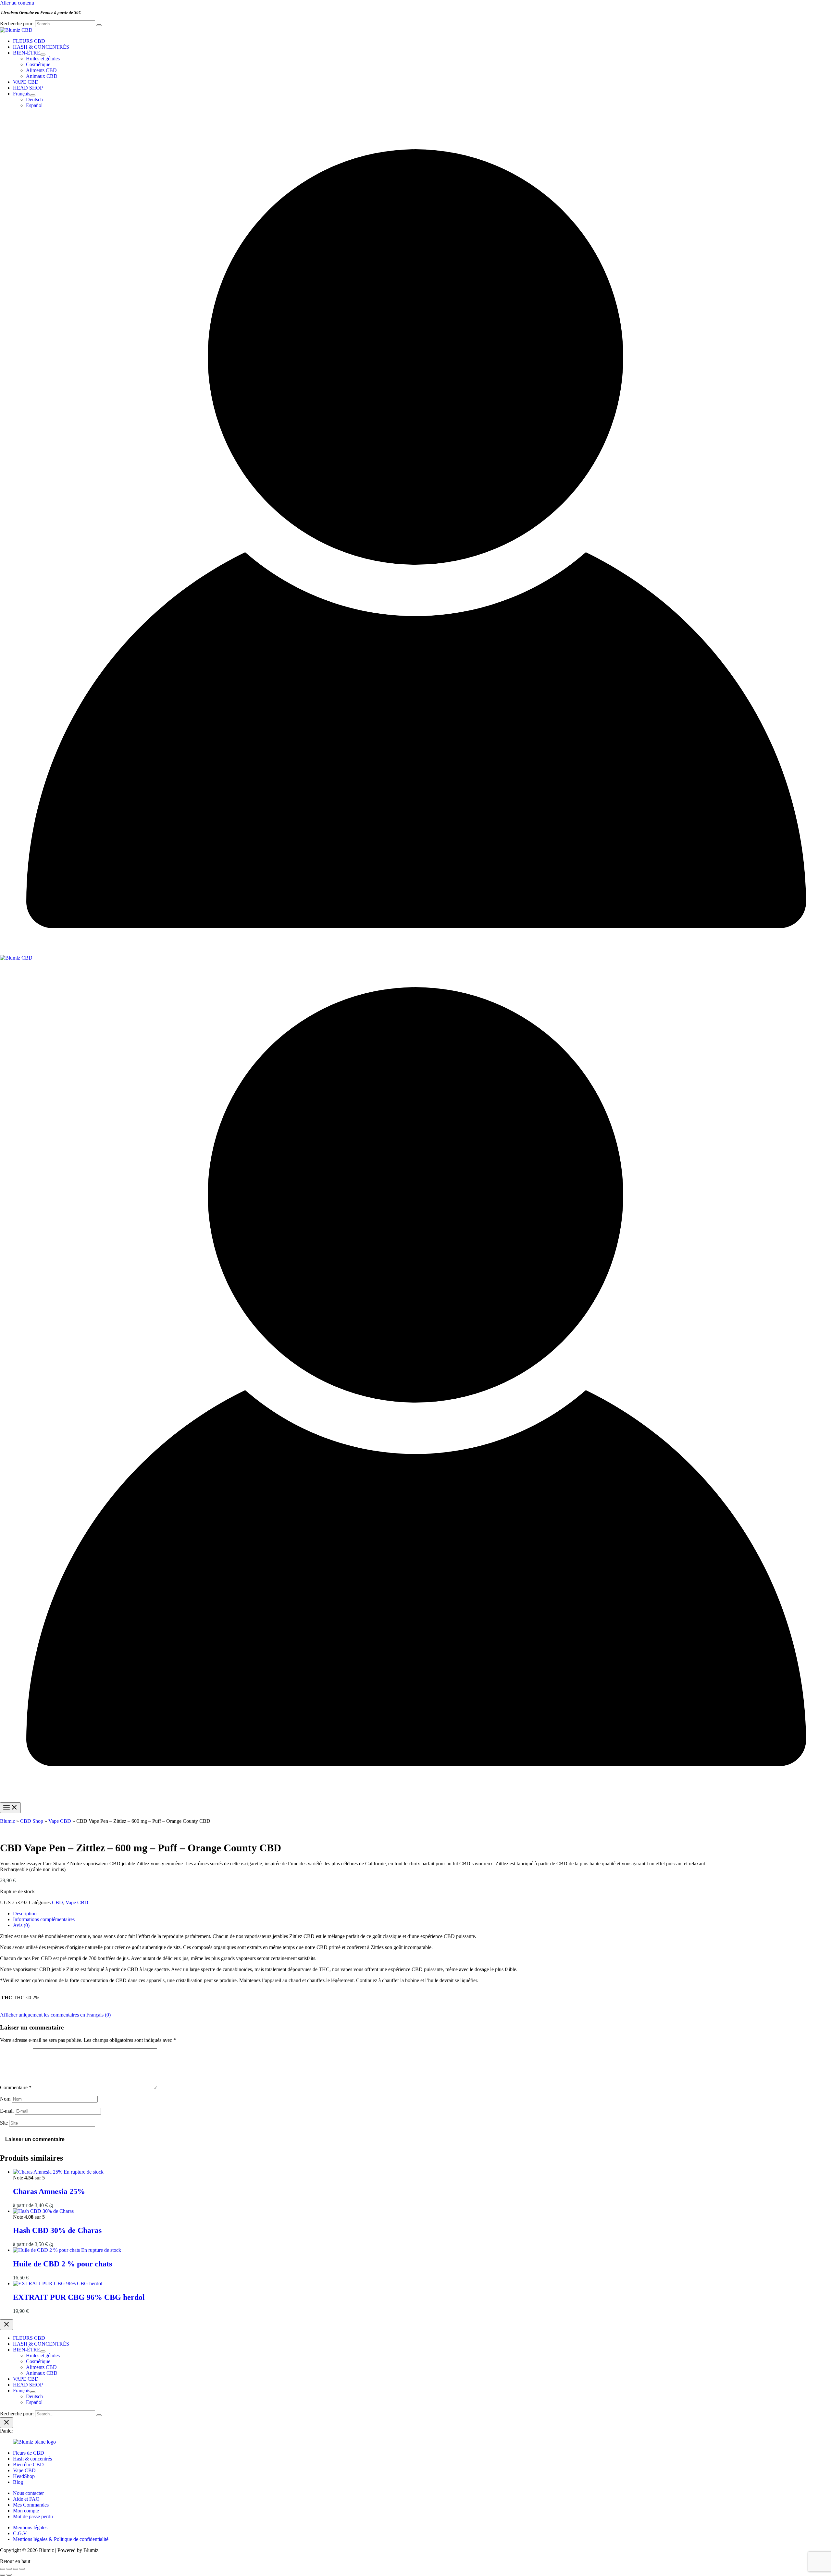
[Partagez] (16, 2569)
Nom (5, 2099)
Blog (18, 2482)
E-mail (7, 2111)
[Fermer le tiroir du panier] (6, 2423)
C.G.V (20, 2533)
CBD (57, 1902)
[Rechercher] (99, 25)
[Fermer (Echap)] (22, 2569)
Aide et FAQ (26, 2499)
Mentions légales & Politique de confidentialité (61, 2539)
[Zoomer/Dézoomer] (3, 2569)
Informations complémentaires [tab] (44, 1919)
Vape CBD (60, 1821)
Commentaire (16, 2087)
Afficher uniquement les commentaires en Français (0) (55, 2015)
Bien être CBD (28, 2465)
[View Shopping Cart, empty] (415, 118)
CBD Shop (32, 1821)
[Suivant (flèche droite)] (9, 2575)
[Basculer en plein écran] (9, 2569)
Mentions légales (30, 2527)
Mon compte (26, 2511)
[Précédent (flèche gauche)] (3, 2575)
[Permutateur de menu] (43, 55)
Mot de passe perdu (33, 2516)
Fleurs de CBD (29, 2453)
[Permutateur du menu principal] (10, 1808)
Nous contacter (28, 2493)
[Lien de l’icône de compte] (415, 952)
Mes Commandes (31, 2505)
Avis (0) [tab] (21, 1925)
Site (4, 2123)
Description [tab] (25, 1914)
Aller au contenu (17, 3)
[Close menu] (6, 2325)
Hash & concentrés (32, 2459)
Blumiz (7, 1821)
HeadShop (24, 2476)
